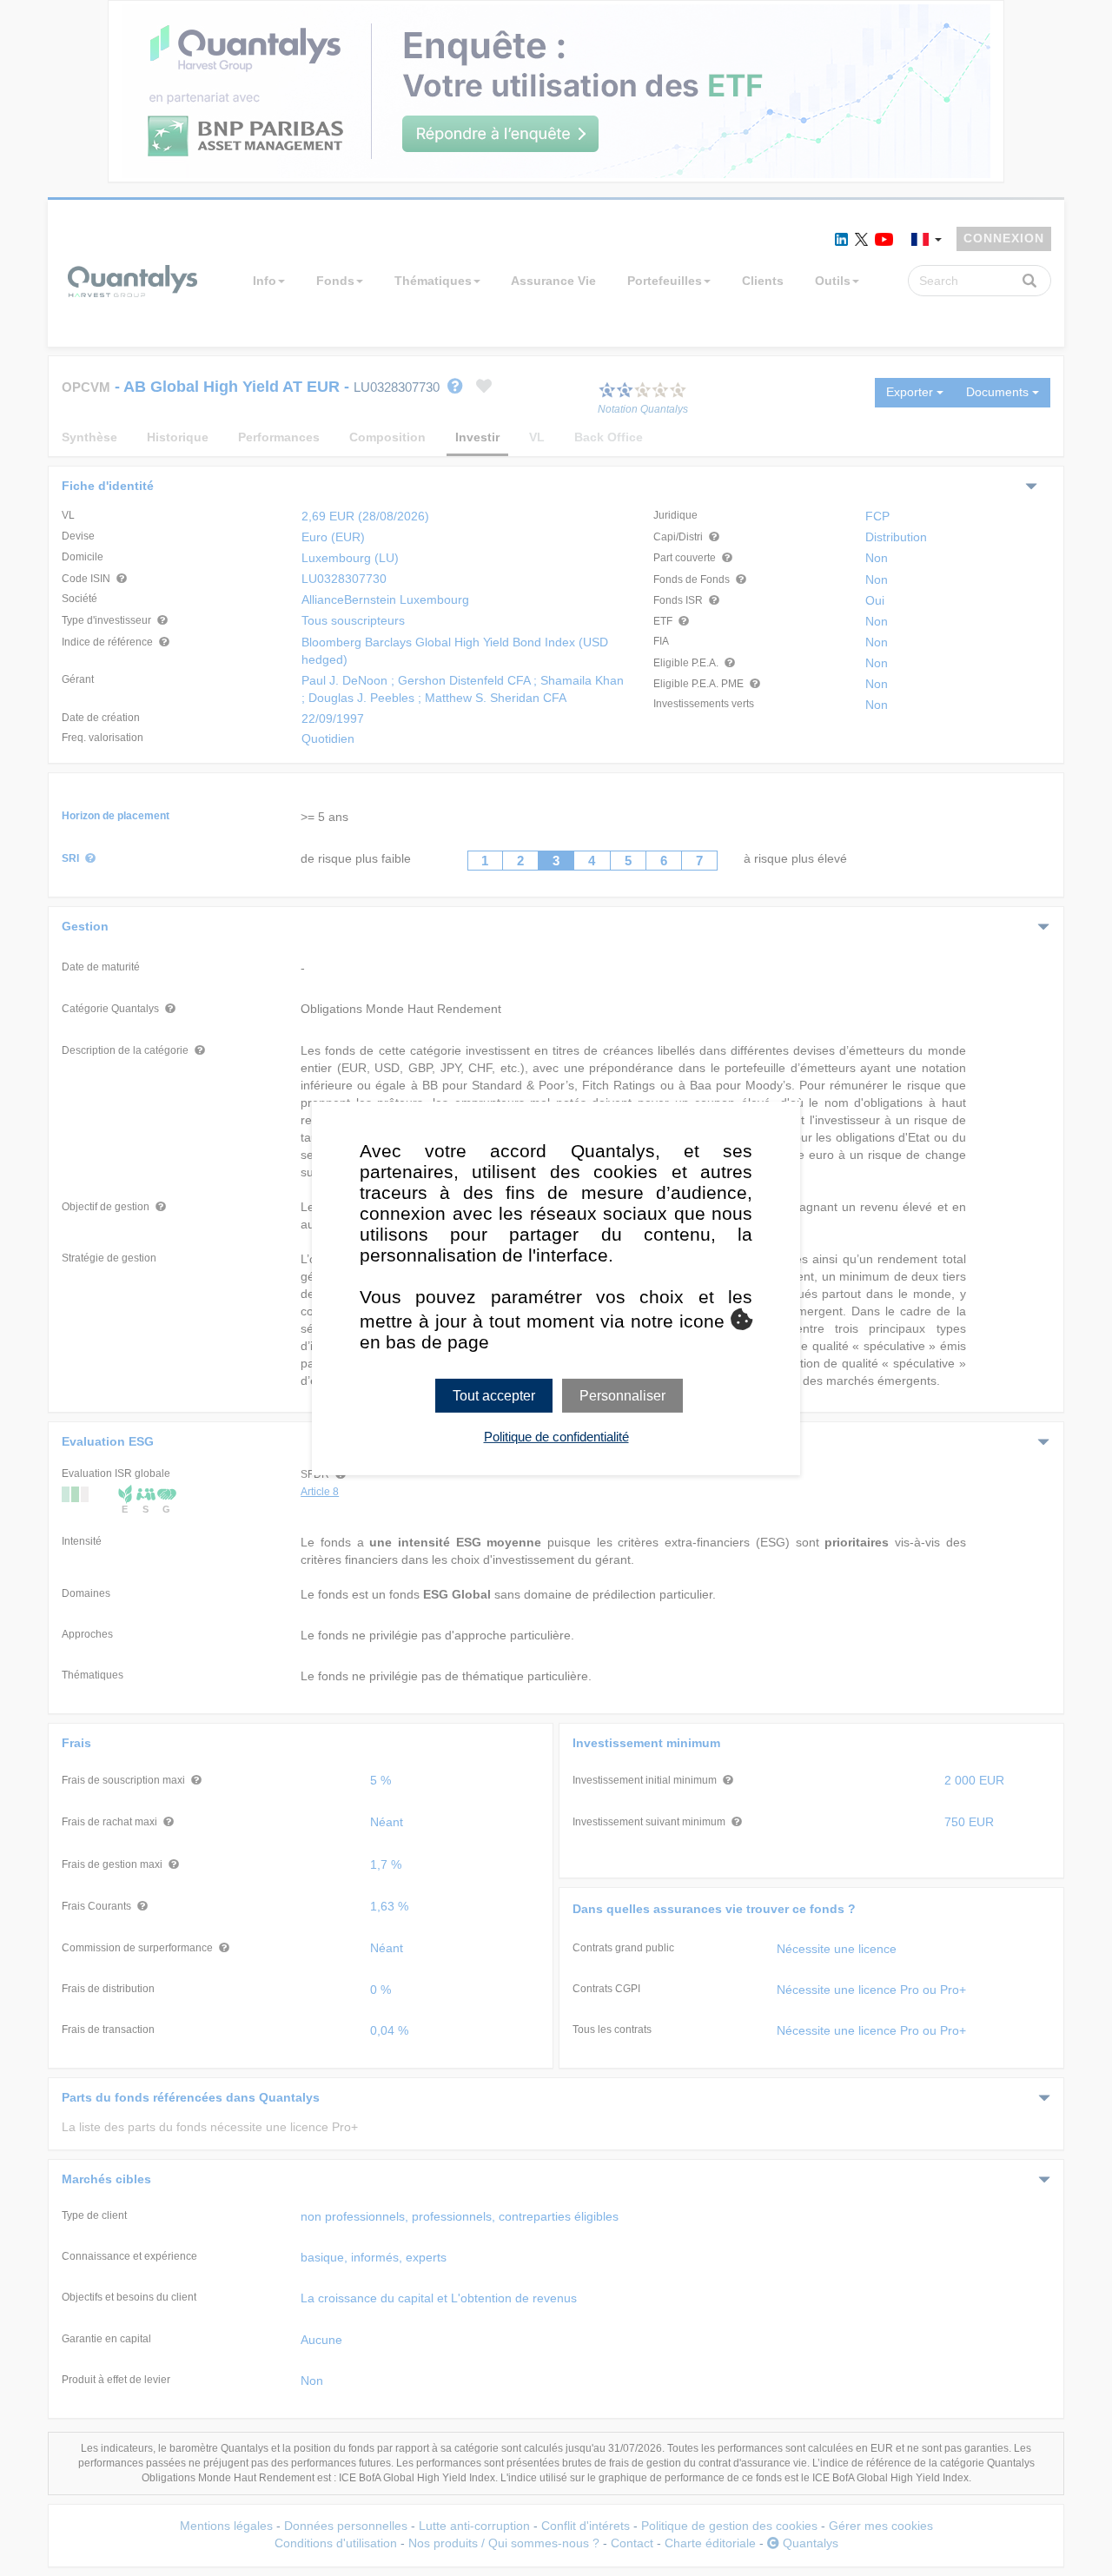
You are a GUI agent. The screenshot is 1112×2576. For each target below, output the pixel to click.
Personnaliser (622, 1395)
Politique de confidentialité (556, 1437)
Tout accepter (494, 1395)
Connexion (1004, 238)
